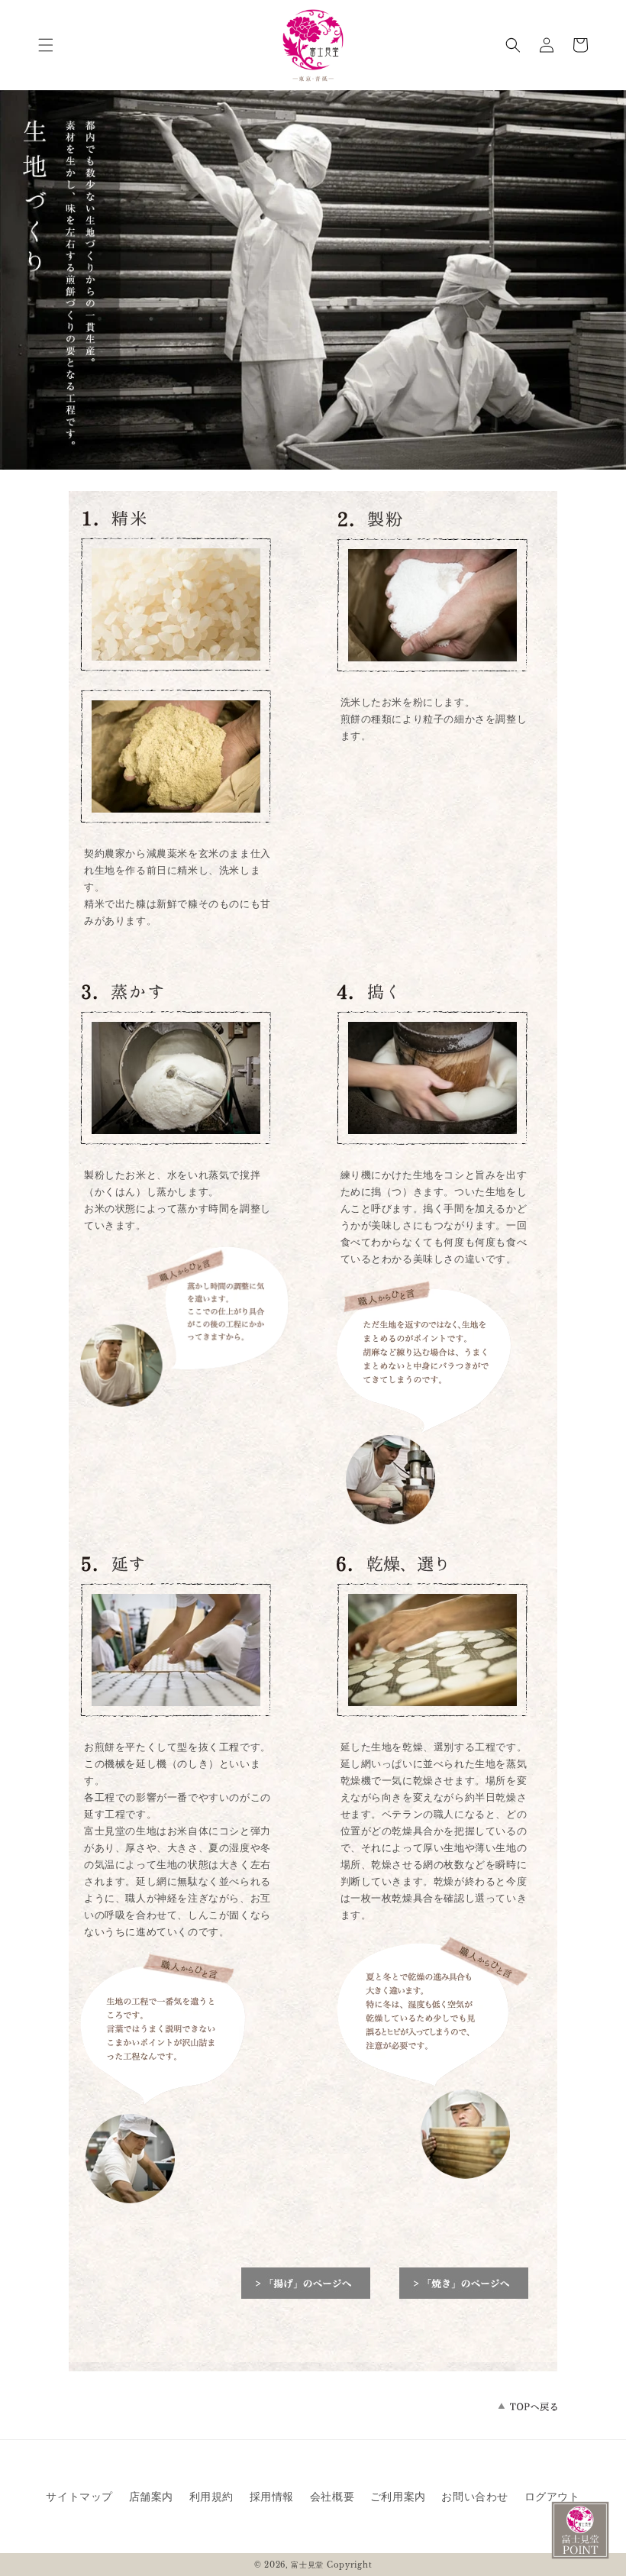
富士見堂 (307, 2565)
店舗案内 (151, 2497)
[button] (46, 45)
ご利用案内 (398, 2497)
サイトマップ (79, 2497)
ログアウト (552, 2497)
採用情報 (272, 2497)
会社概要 (332, 2497)
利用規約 (211, 2497)
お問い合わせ (475, 2497)
